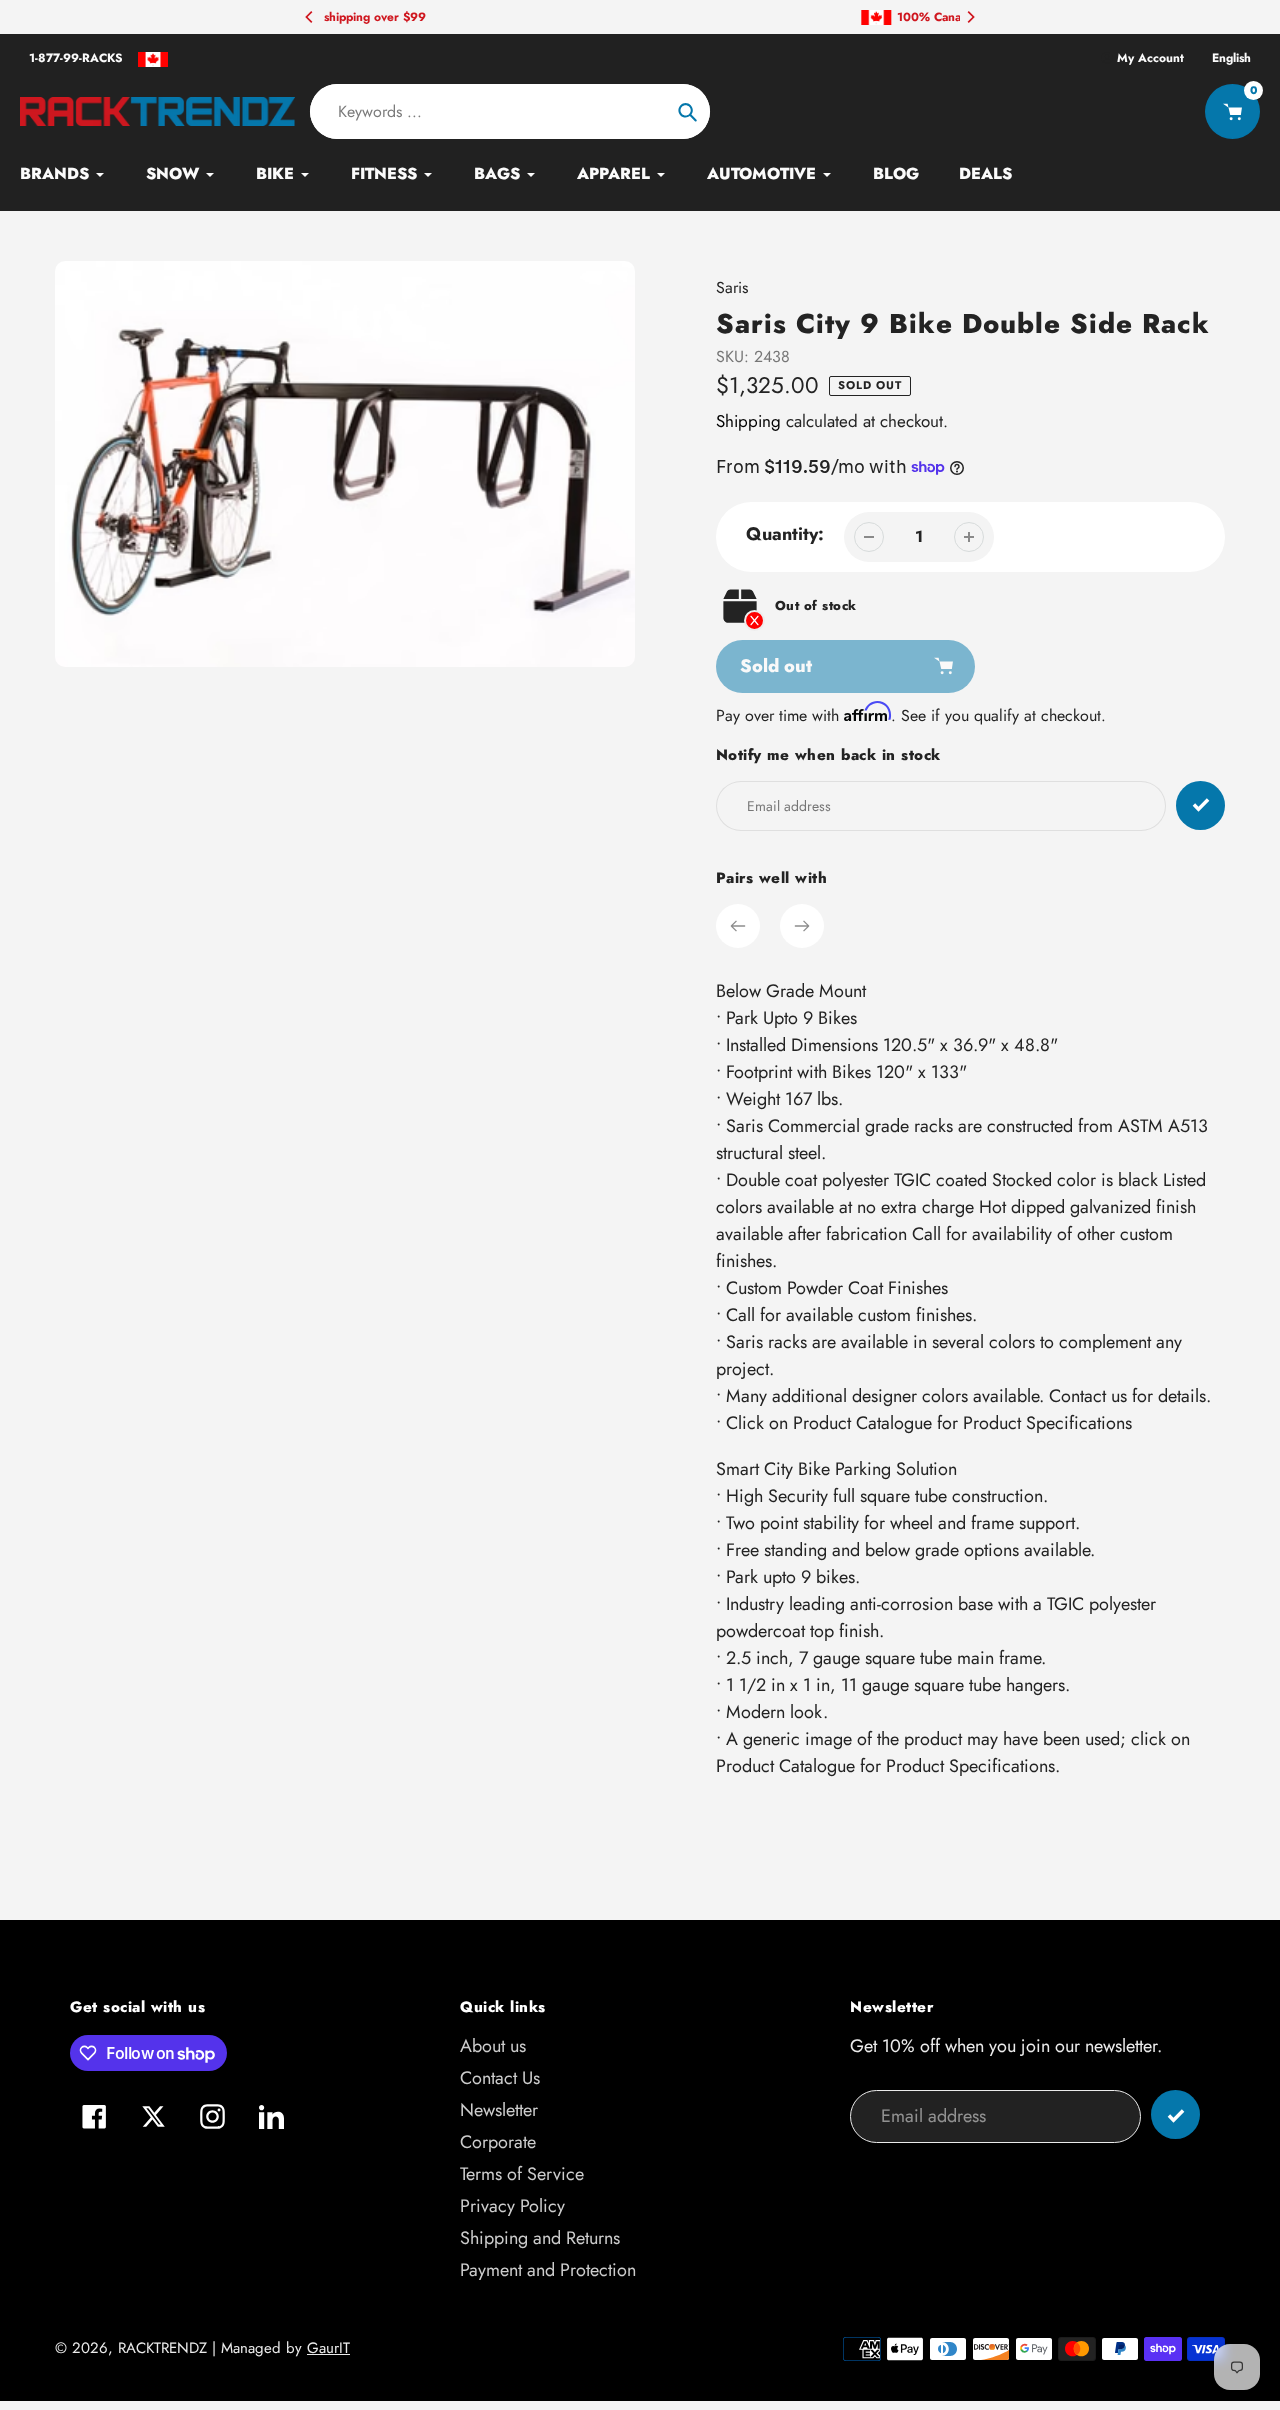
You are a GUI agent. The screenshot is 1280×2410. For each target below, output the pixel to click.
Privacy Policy (512, 2206)
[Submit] (1175, 2114)
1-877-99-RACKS (76, 58)
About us (493, 2046)
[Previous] (310, 17)
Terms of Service (522, 2174)
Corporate (498, 2142)
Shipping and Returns (540, 2238)
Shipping (748, 421)
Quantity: (785, 534)
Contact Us (500, 2078)
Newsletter (499, 2110)
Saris (732, 287)
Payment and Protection (548, 2270)
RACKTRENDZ (162, 2348)
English (1231, 58)
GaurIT (328, 2348)
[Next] (970, 17)
